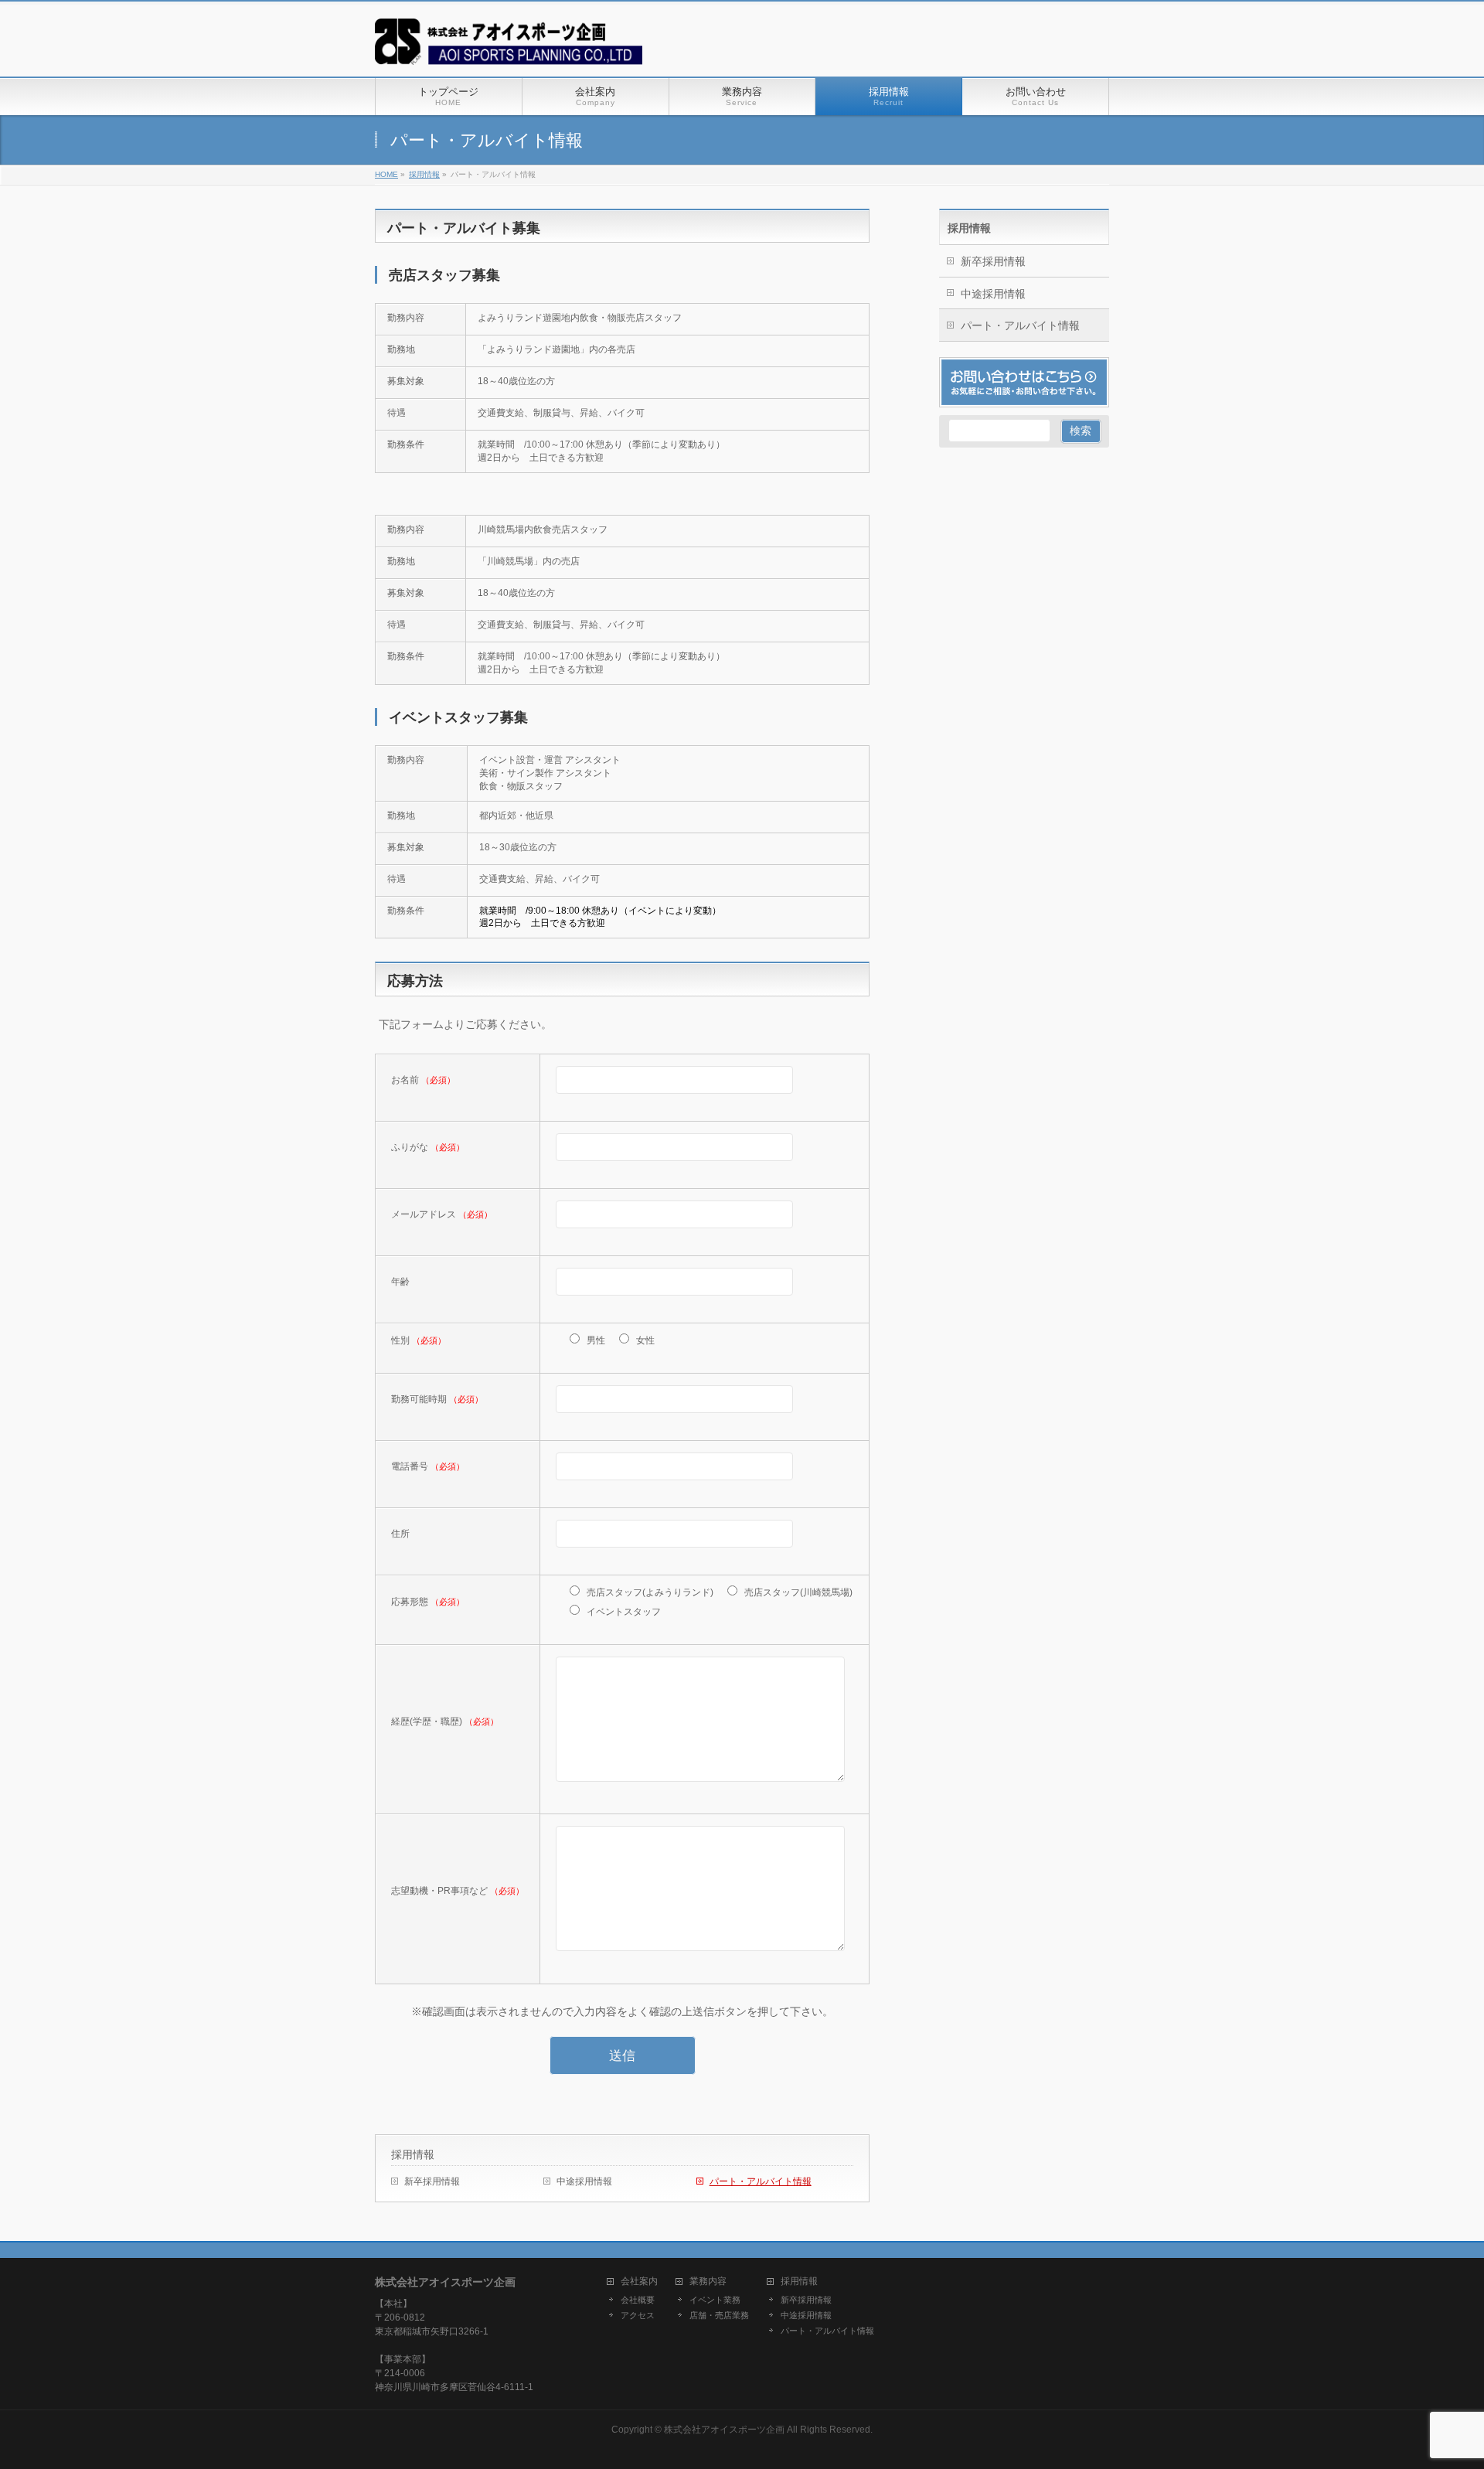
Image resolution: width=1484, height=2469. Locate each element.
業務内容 (708, 2282)
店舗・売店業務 (719, 2315)
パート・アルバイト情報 (761, 2181)
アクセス (638, 2315)
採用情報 (413, 2154)
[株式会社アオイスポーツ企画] (509, 48)
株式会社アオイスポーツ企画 (724, 2430)
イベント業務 (715, 2300)
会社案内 (639, 2282)
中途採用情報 (584, 2181)
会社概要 (638, 2300)
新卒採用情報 (432, 2181)
